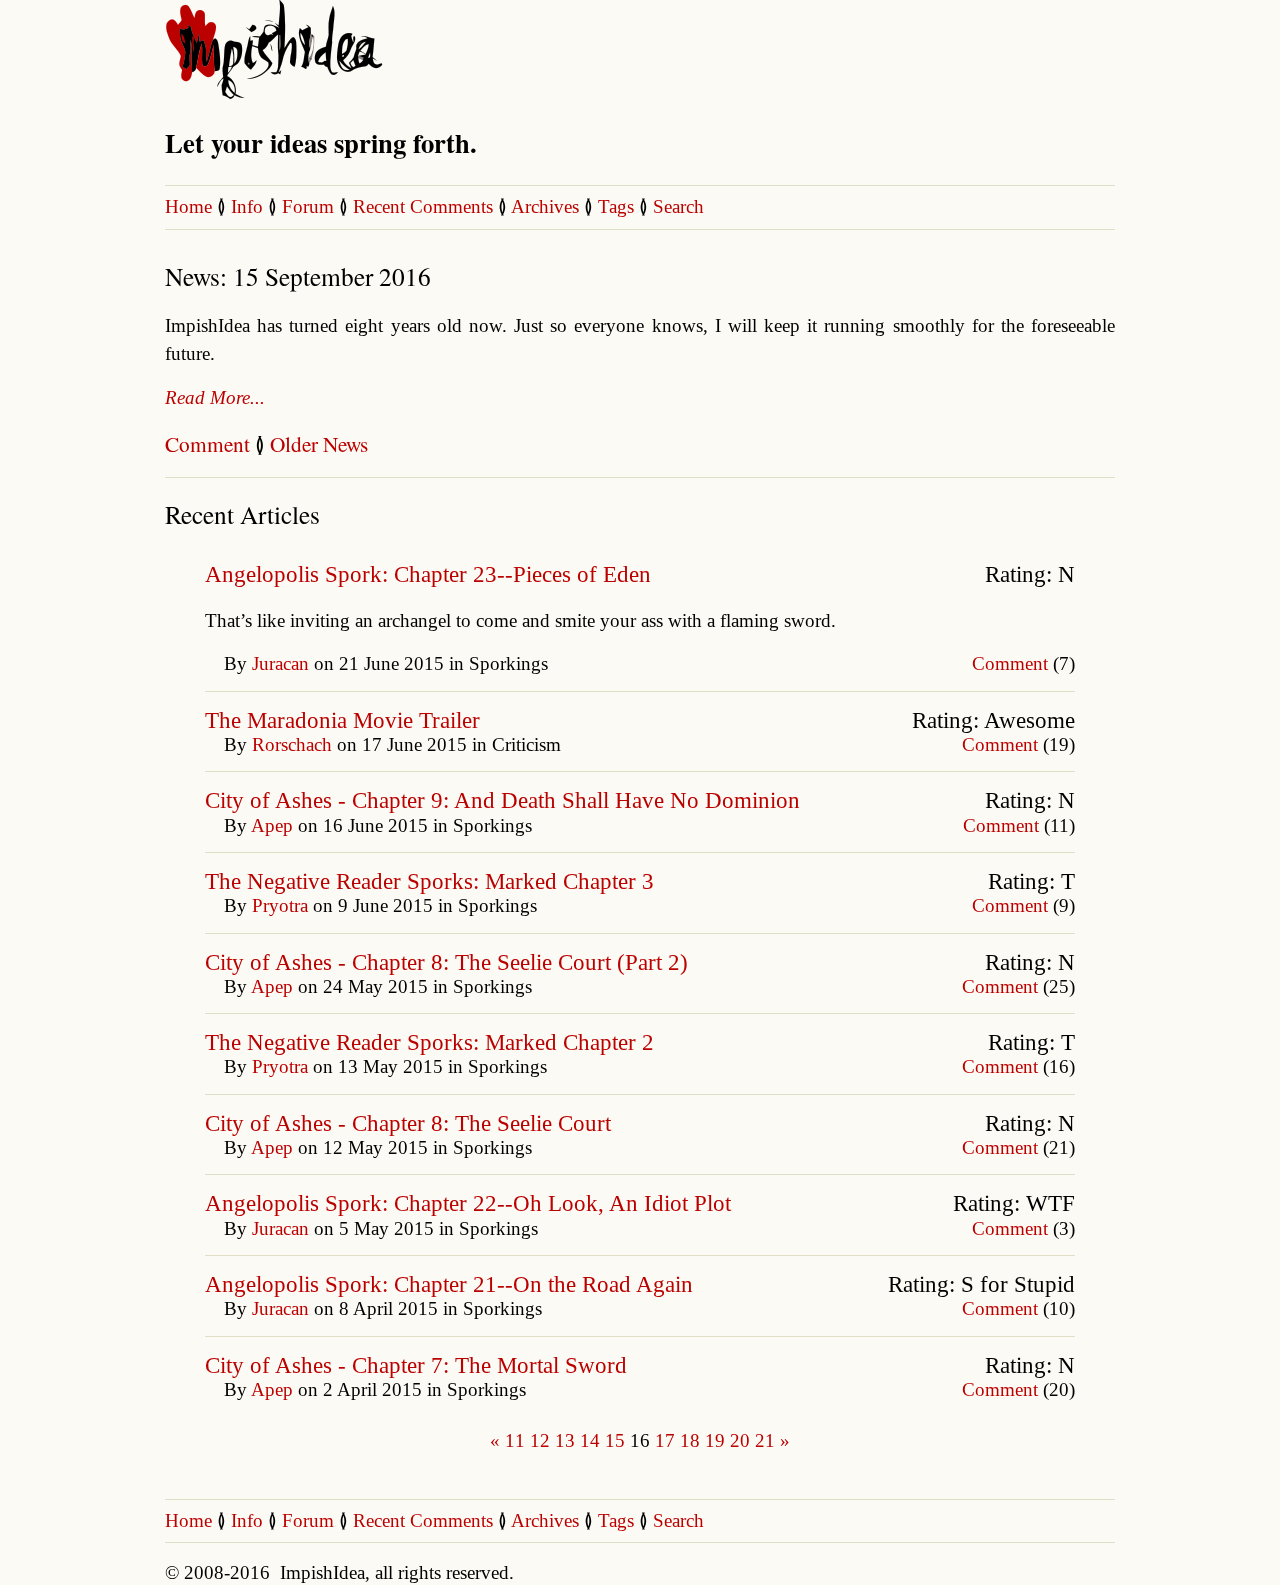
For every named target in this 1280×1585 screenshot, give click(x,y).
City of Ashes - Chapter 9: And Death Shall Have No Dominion (502, 800)
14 (590, 1440)
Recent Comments (425, 206)
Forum (308, 206)
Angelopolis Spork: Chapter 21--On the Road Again (449, 1284)
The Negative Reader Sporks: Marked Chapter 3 (429, 881)
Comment (207, 443)
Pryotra (280, 905)
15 (615, 1440)
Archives (545, 206)
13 (565, 1440)
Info (247, 206)
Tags (616, 206)
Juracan (280, 663)
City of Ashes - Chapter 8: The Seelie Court (408, 1123)
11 (515, 1440)
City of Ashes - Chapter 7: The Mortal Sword (416, 1365)
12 (540, 1440)
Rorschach (292, 744)
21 (765, 1440)
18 (690, 1440)
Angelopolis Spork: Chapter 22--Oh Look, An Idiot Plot (468, 1203)
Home (188, 206)
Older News (319, 443)
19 (715, 1440)
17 (665, 1440)
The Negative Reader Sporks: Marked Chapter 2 (429, 1042)
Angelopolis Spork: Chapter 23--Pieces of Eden (428, 574)
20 (740, 1440)
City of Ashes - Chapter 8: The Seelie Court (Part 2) (446, 962)
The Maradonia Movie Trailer (342, 720)
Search (678, 206)
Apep (272, 825)
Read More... (215, 397)
